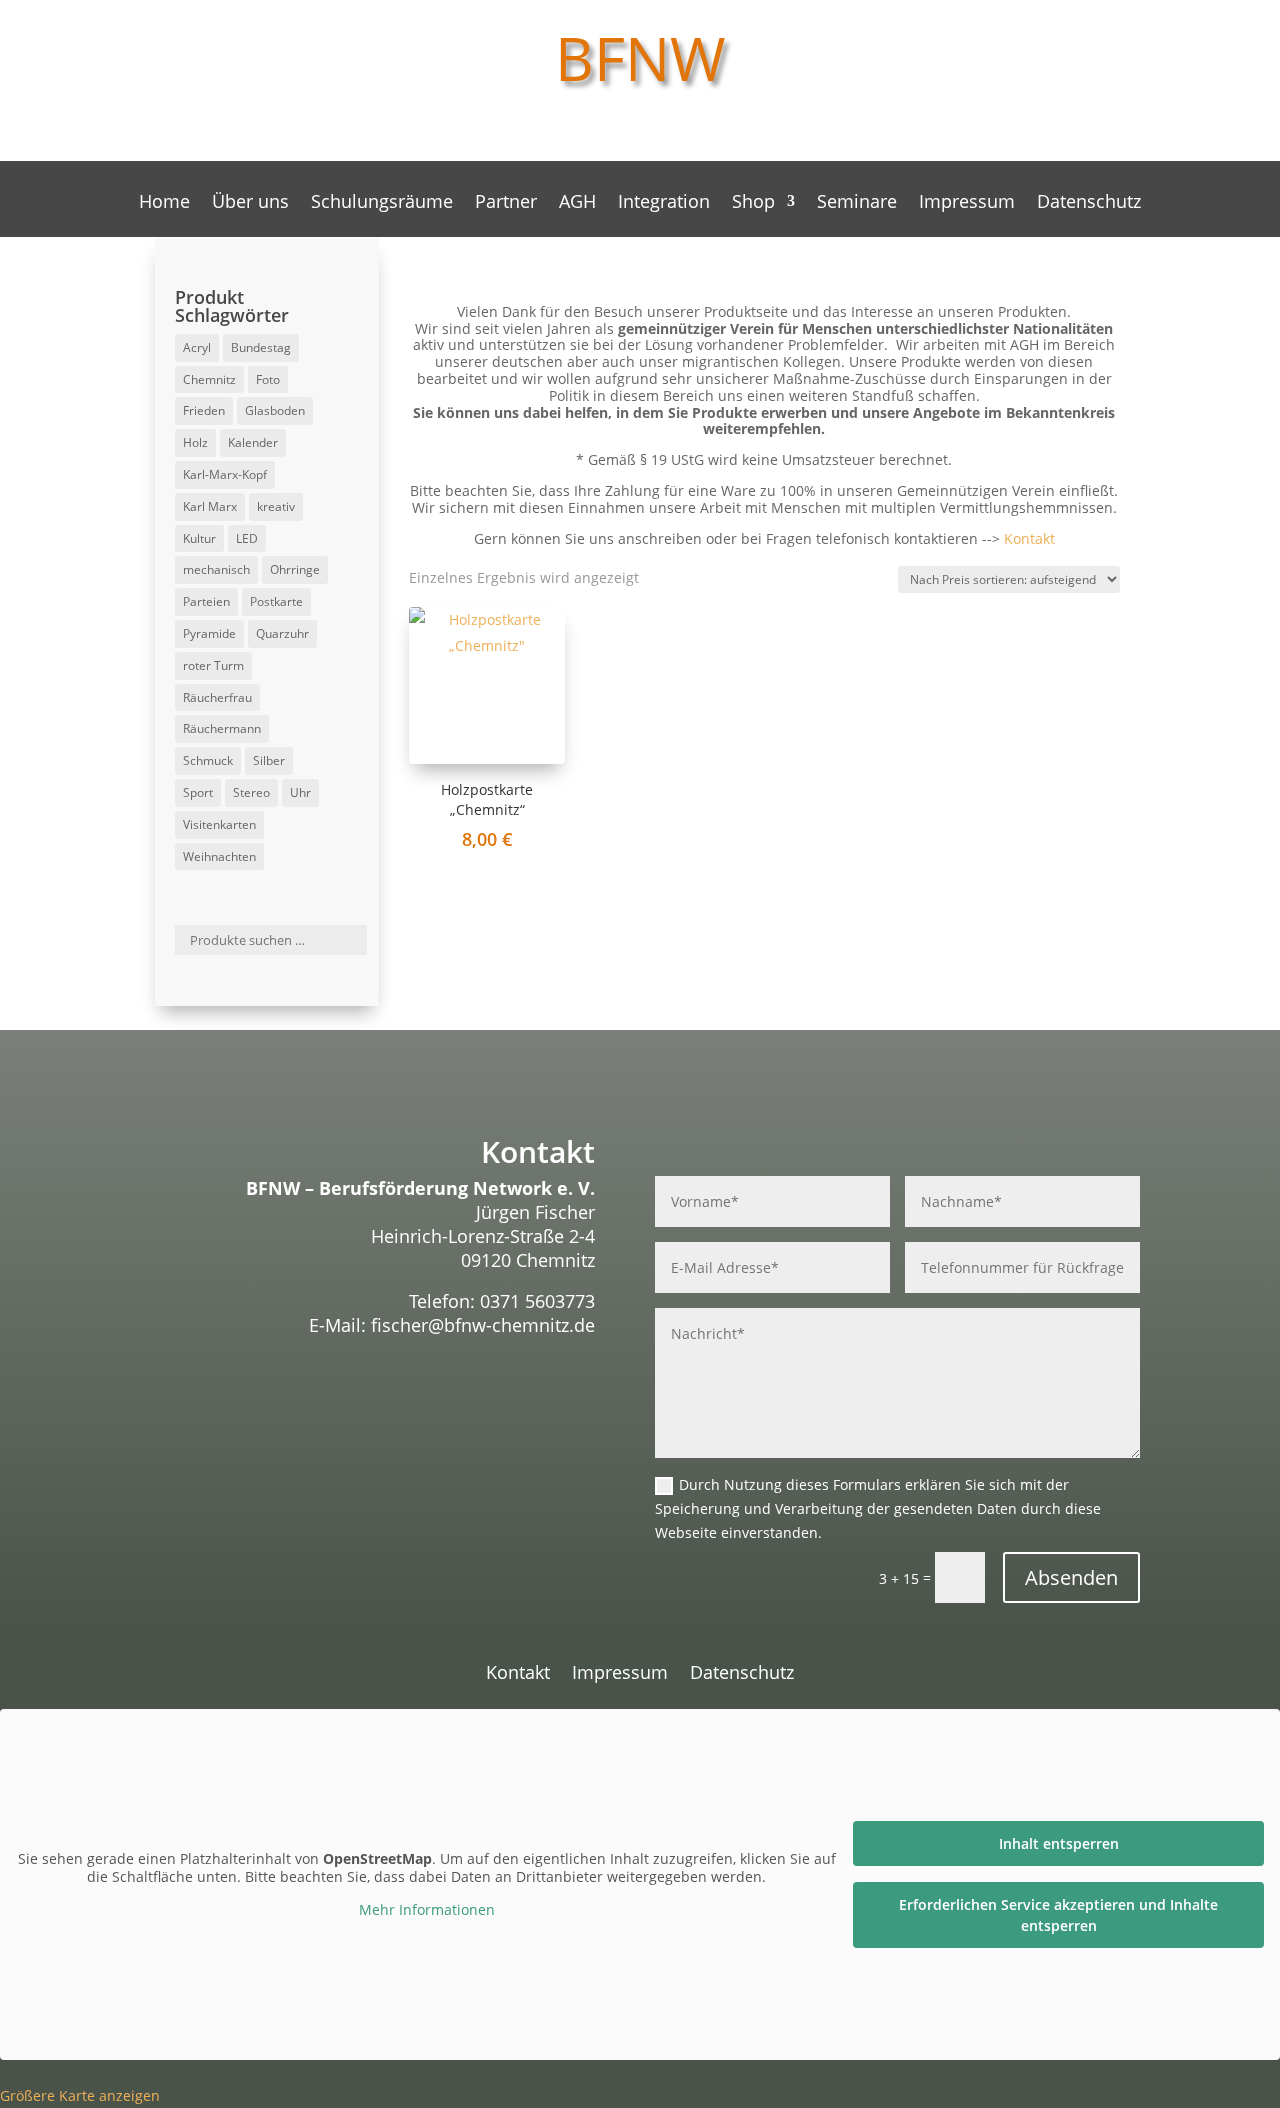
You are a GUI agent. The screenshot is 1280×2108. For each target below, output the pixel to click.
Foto (268, 379)
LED (247, 538)
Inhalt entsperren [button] (1059, 1843)
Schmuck (208, 760)
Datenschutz (1089, 203)
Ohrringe (295, 569)
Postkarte (276, 601)
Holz (195, 442)
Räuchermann (222, 728)
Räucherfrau (217, 697)
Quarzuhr (282, 633)
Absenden (1071, 1577)
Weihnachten (219, 856)
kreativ (276, 506)
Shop (753, 203)
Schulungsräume (382, 203)
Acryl (197, 347)
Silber (269, 760)
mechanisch (216, 569)
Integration (664, 203)
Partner (506, 203)
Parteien (206, 601)
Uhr (300, 792)
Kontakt (1029, 538)
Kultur (199, 538)
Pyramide (209, 633)
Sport (198, 792)
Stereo (251, 792)
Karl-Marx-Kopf (225, 474)
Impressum (967, 203)
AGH (577, 203)
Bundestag (261, 347)
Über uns (250, 203)
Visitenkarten (219, 824)
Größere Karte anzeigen (80, 2095)
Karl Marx (210, 506)
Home (164, 203)
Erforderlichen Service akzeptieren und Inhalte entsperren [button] (1058, 1915)
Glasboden (275, 410)
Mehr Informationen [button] (427, 1910)
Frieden (204, 410)
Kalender (253, 442)
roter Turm (213, 665)
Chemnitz (209, 379)
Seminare (857, 203)
